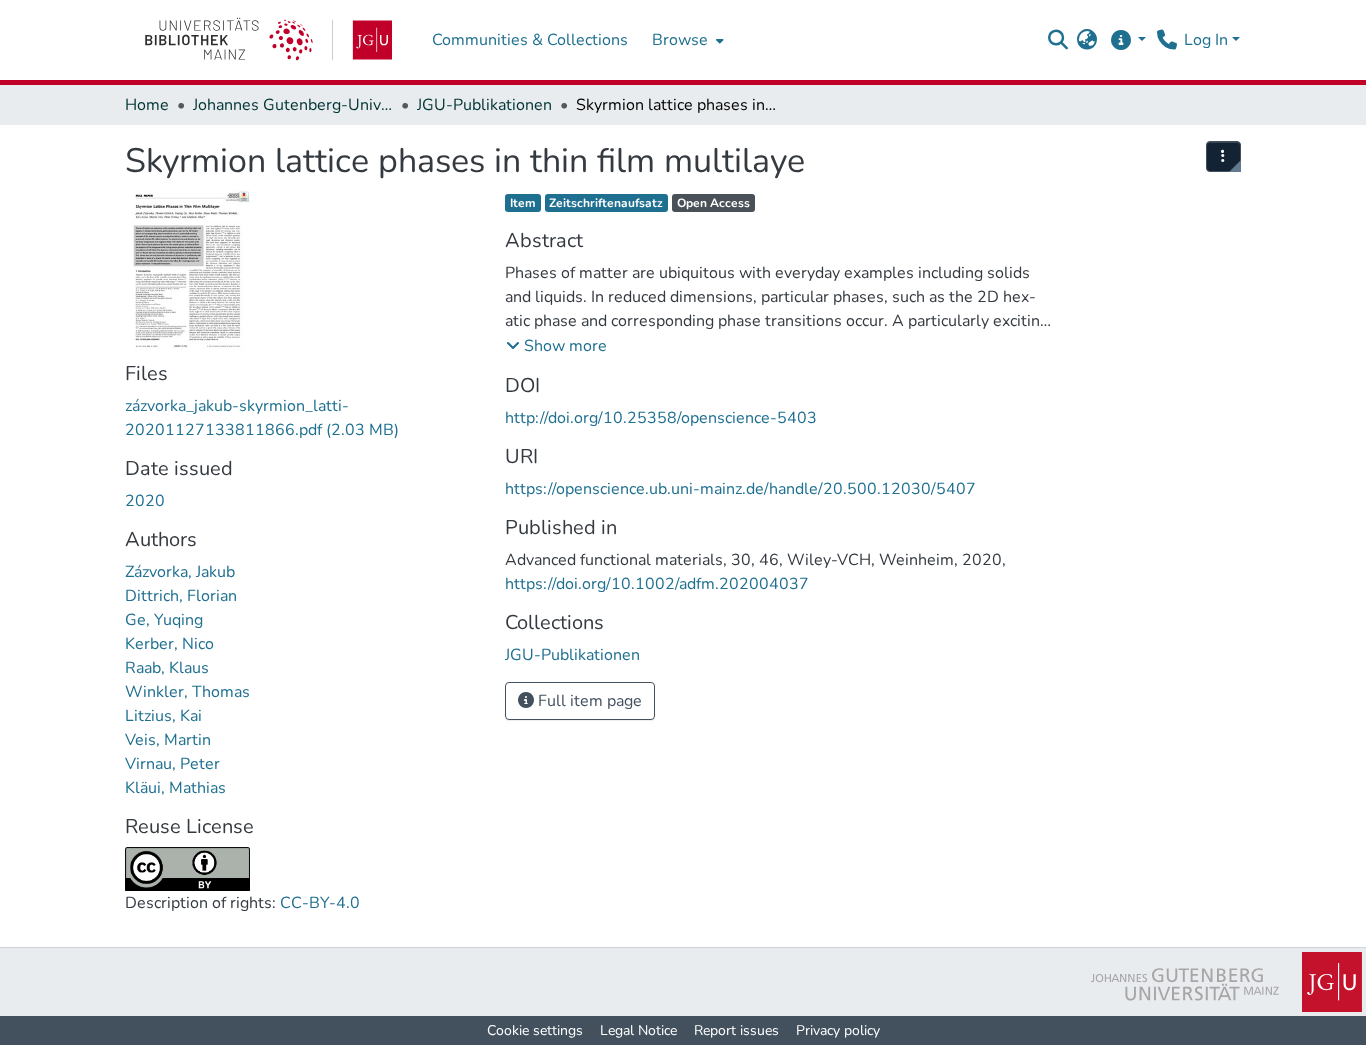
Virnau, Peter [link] (172, 764)
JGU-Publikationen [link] (484, 105)
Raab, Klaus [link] (167, 668)
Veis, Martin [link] (168, 740)
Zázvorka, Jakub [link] (180, 572)
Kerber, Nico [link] (169, 644)
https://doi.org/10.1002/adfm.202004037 (657, 584)
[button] (1057, 40)
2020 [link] (145, 501)
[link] (268, 40)
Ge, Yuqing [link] (164, 620)
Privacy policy (838, 1030)
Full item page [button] (588, 701)
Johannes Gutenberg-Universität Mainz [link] (293, 105)
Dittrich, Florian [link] (181, 596)
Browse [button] (680, 40)
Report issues (736, 1030)
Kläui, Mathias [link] (175, 788)
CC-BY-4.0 (320, 903)
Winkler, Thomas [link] (187, 692)
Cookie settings (535, 1030)
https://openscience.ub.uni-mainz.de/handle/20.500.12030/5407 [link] (740, 489)
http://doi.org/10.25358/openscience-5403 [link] (661, 418)
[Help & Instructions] (1127, 40)
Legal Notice (638, 1030)
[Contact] (1166, 40)
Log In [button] (1208, 40)
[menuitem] (686, 40)
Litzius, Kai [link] (163, 716)
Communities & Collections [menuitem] (530, 40)
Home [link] (147, 105)
